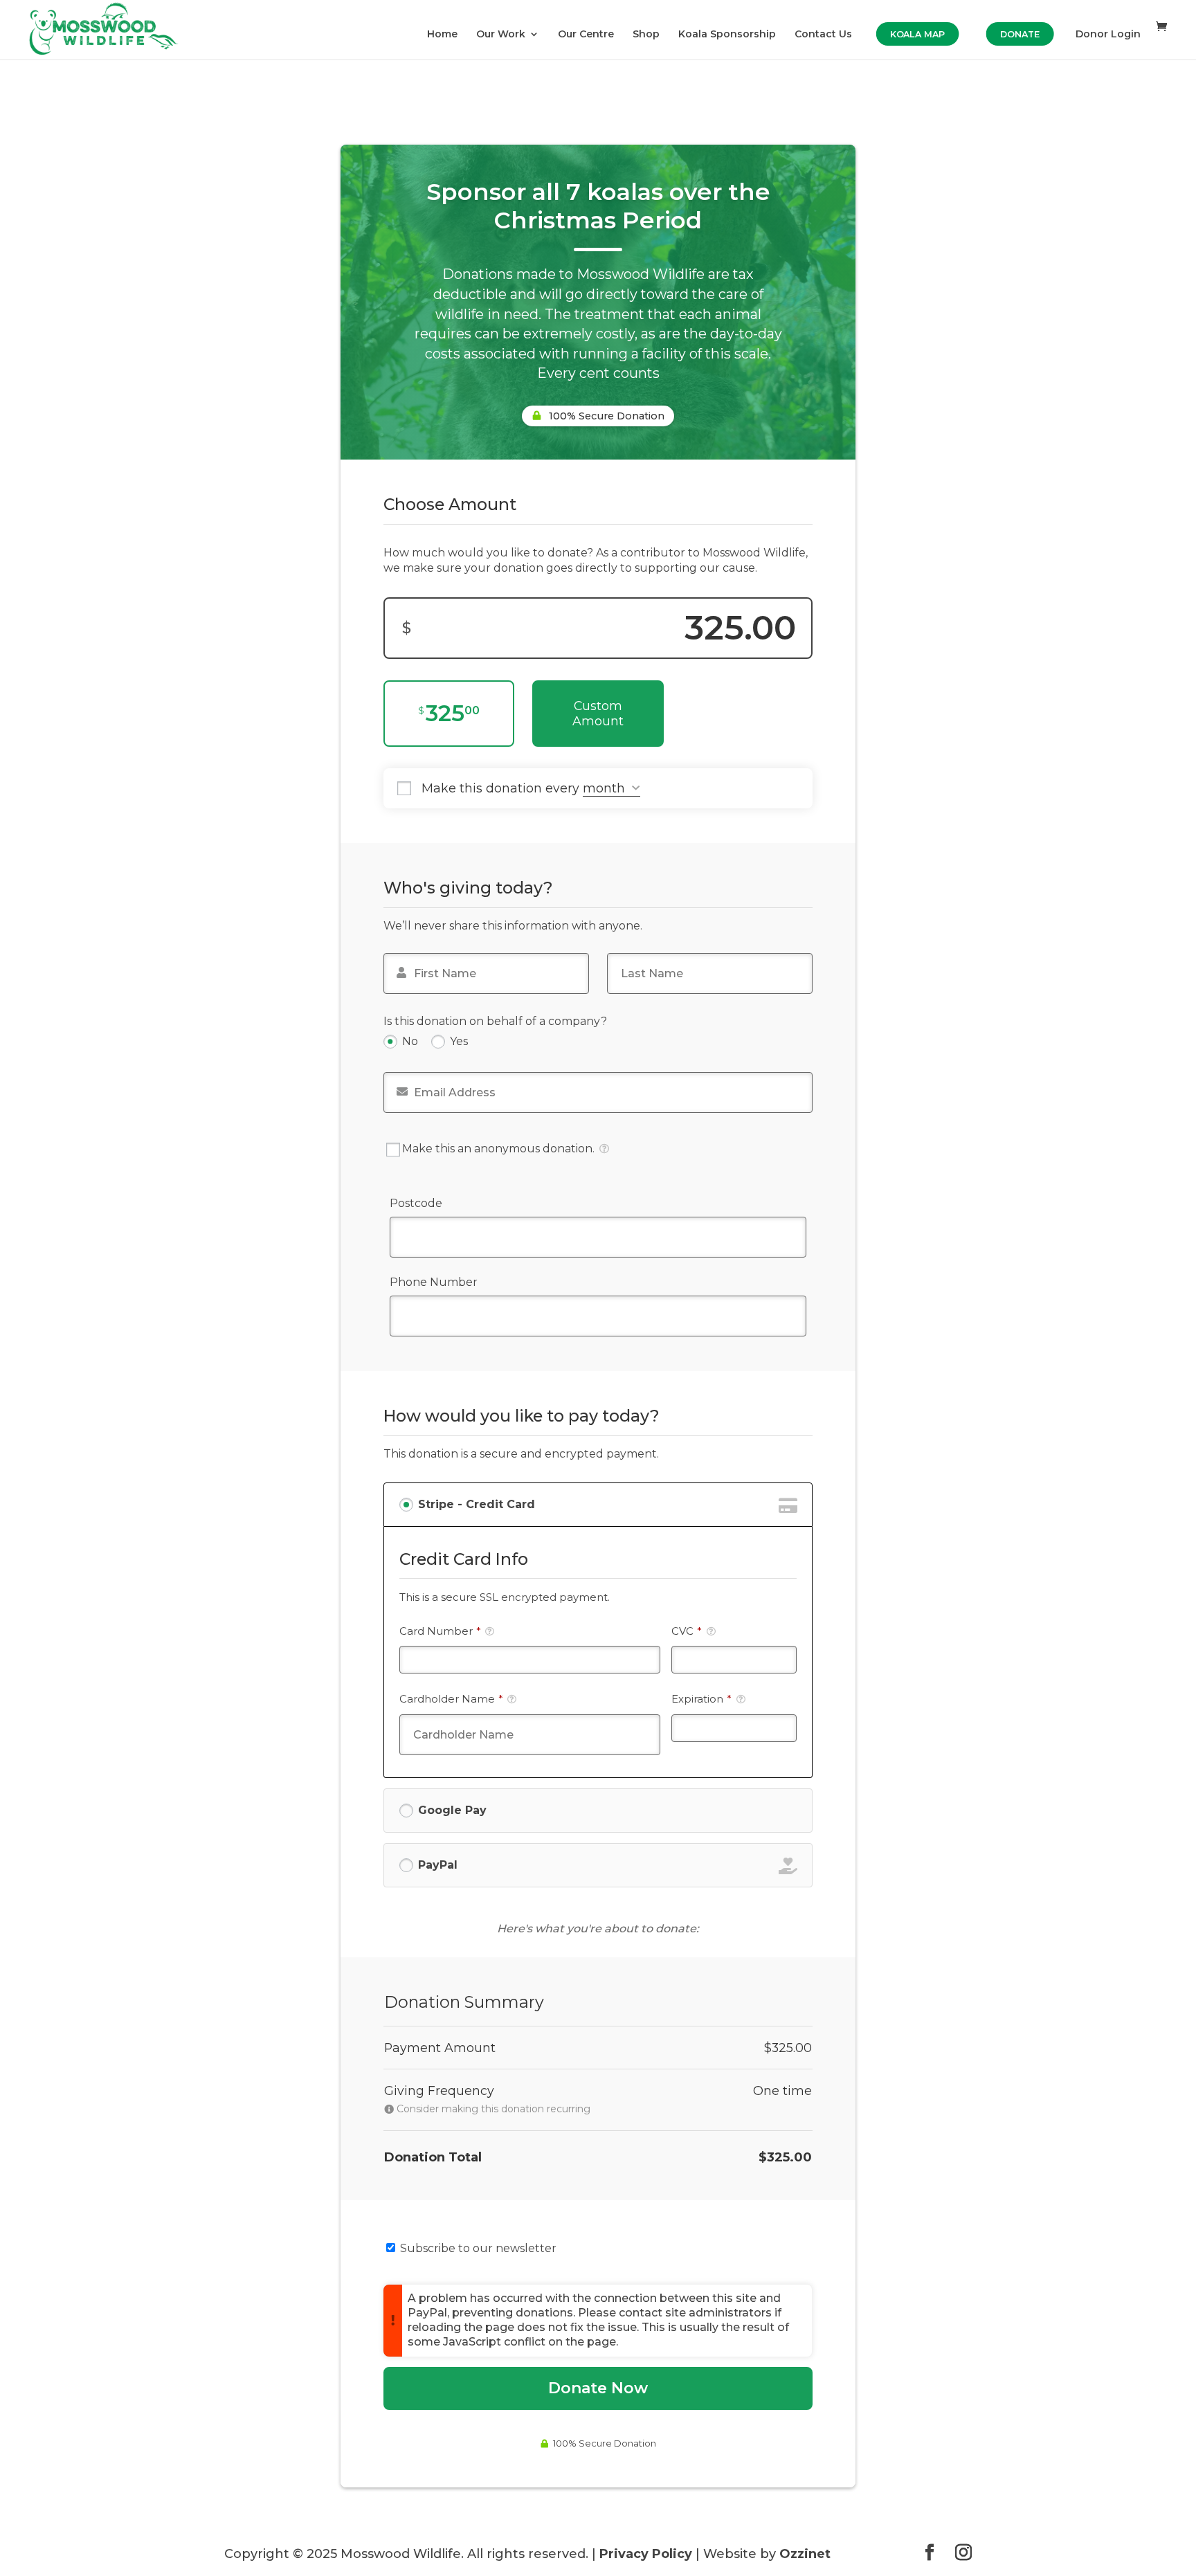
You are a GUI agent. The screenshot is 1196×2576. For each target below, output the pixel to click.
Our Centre (586, 35)
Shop (646, 35)
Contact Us (823, 35)
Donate (1020, 34)
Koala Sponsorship (727, 35)
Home (442, 35)
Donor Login (1108, 35)
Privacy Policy (646, 2554)
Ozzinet (805, 2554)
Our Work (501, 35)
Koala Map (917, 34)
